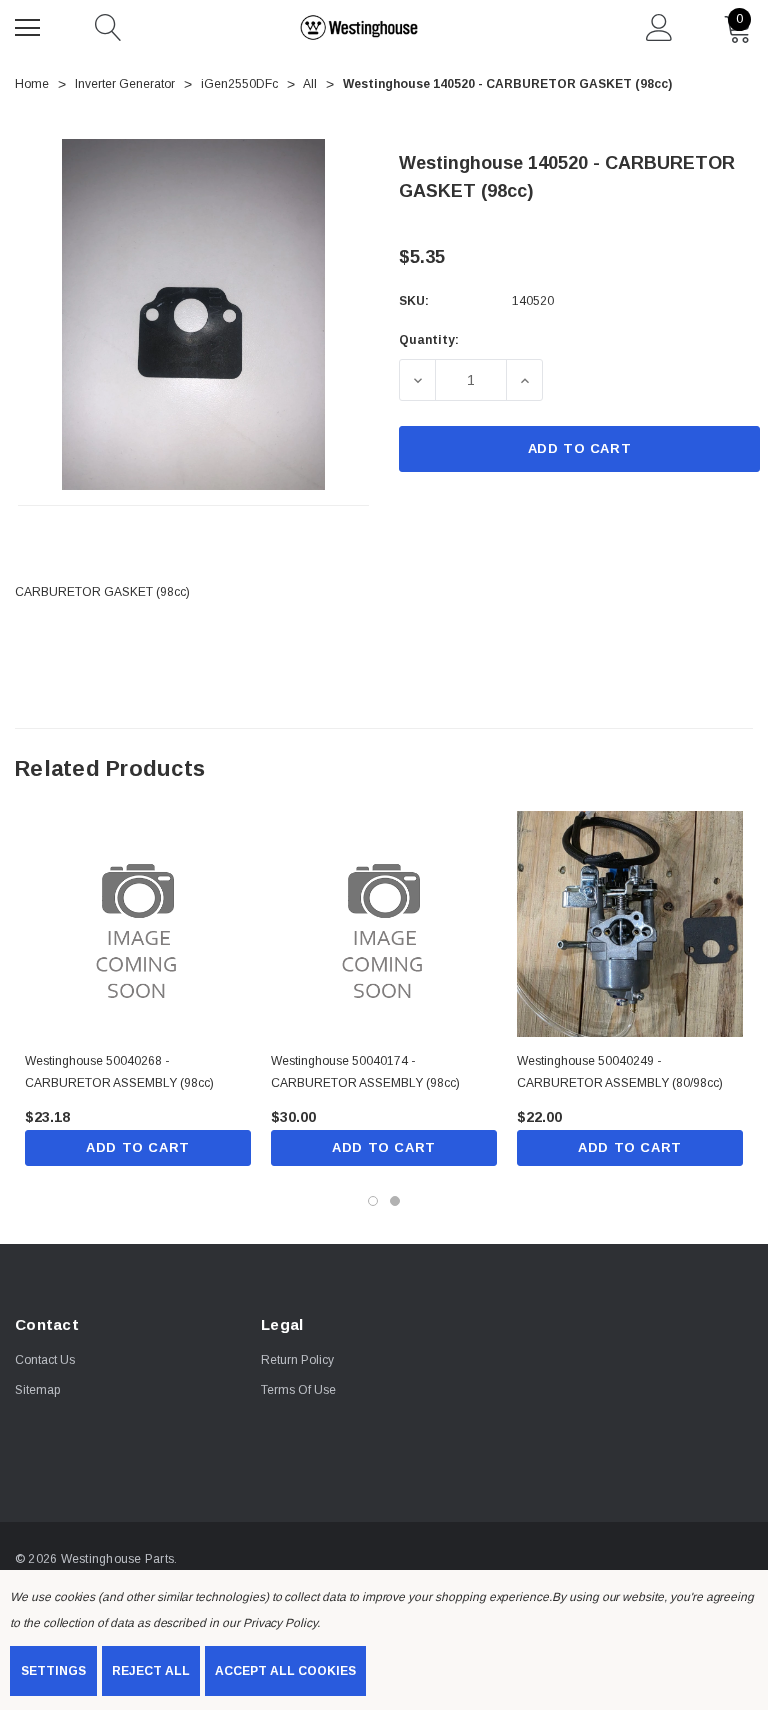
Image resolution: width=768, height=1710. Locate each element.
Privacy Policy (280, 1623)
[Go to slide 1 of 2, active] (373, 1201)
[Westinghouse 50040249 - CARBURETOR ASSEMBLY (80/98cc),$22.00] (630, 924)
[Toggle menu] (30, 25)
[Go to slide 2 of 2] (395, 1201)
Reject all (151, 1671)
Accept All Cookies (285, 1671)
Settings (53, 1671)
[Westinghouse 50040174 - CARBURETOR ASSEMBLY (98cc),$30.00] (384, 924)
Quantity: (429, 340)
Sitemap (37, 1390)
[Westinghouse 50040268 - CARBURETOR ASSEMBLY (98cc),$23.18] (138, 924)
